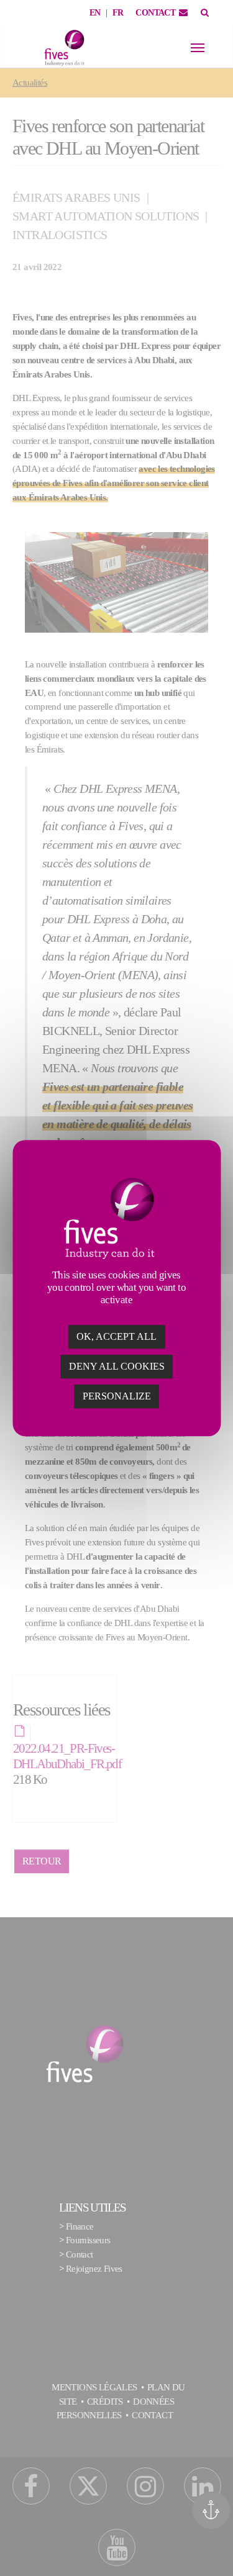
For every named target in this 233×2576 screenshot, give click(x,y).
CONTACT (155, 13)
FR (118, 13)
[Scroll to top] (216, 2549)
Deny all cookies (117, 1366)
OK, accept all (116, 1336)
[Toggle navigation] (198, 48)
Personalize (117, 1396)
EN (95, 13)
